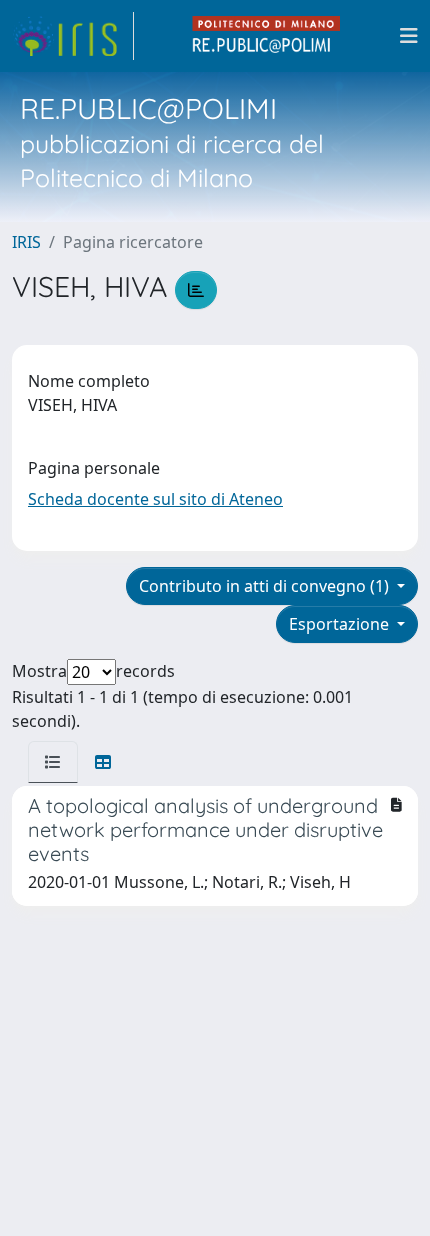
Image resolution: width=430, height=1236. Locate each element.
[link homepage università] (267, 36)
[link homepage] (73, 36)
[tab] (53, 762)
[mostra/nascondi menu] (409, 36)
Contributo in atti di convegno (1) (266, 586)
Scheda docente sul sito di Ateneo (155, 499)
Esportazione (341, 624)
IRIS (26, 242)
